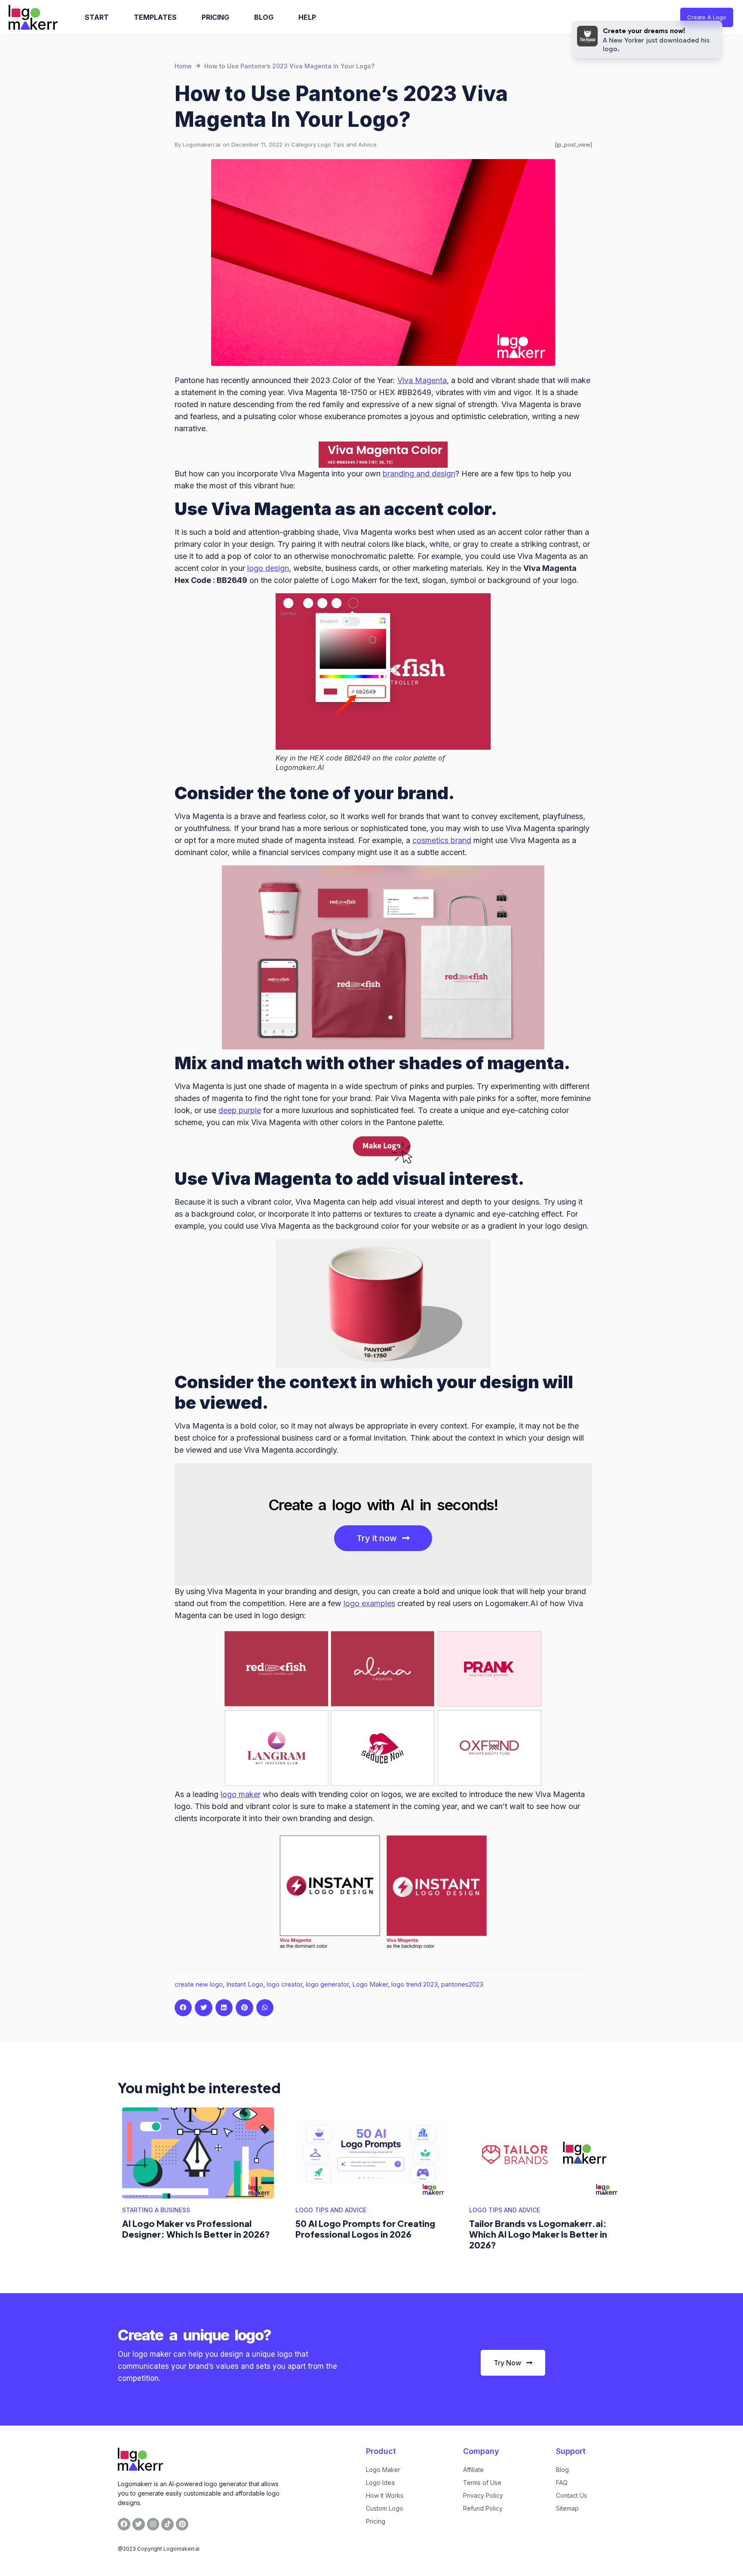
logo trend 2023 (414, 1984)
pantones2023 (462, 1984)
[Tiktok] (167, 2524)
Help (307, 17)
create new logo (199, 1984)
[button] (183, 2008)
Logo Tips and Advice (347, 144)
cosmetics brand (442, 840)
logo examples (369, 1603)
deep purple (240, 1110)
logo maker (241, 1794)
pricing (215, 17)
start (97, 17)
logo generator (327, 1984)
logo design (268, 568)
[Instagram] (153, 2524)
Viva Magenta (422, 380)
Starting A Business (156, 2210)
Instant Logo (245, 1984)
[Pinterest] (182, 2524)
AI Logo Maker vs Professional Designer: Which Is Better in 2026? (196, 2229)
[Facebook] (124, 2524)
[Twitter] (139, 2524)
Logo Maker (370, 1984)
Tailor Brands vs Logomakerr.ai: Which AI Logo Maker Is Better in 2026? (538, 2234)
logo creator (284, 1984)
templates (155, 17)
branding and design (419, 474)
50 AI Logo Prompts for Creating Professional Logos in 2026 (365, 2229)
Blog (264, 17)
